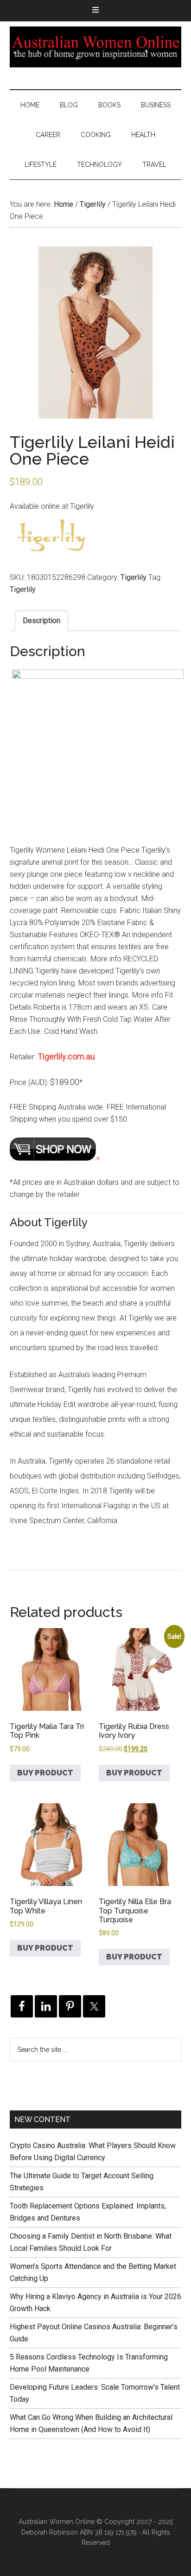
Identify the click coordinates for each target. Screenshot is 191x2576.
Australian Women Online (96, 47)
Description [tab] (41, 621)
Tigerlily (93, 204)
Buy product (45, 1773)
